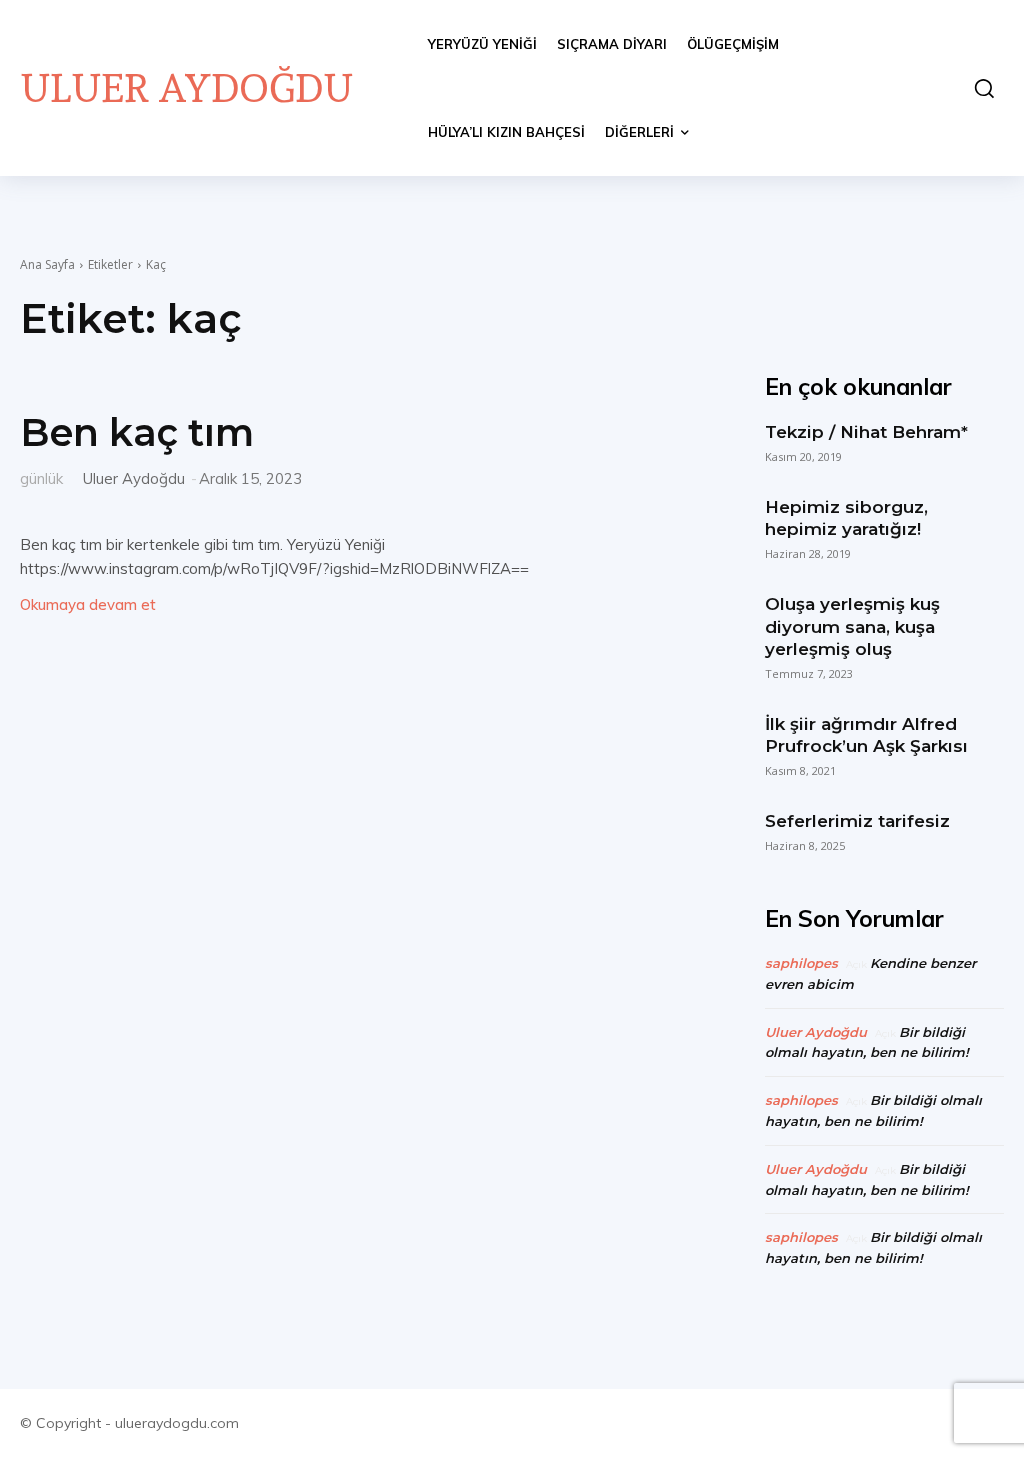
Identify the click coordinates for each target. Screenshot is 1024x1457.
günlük (41, 477)
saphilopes (801, 963)
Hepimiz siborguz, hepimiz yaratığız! (846, 518)
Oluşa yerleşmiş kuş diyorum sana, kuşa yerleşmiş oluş (852, 626)
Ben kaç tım (137, 432)
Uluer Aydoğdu (134, 478)
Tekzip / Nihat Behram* (866, 432)
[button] (979, 88)
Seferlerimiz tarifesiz (857, 821)
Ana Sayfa (47, 264)
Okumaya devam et (88, 604)
